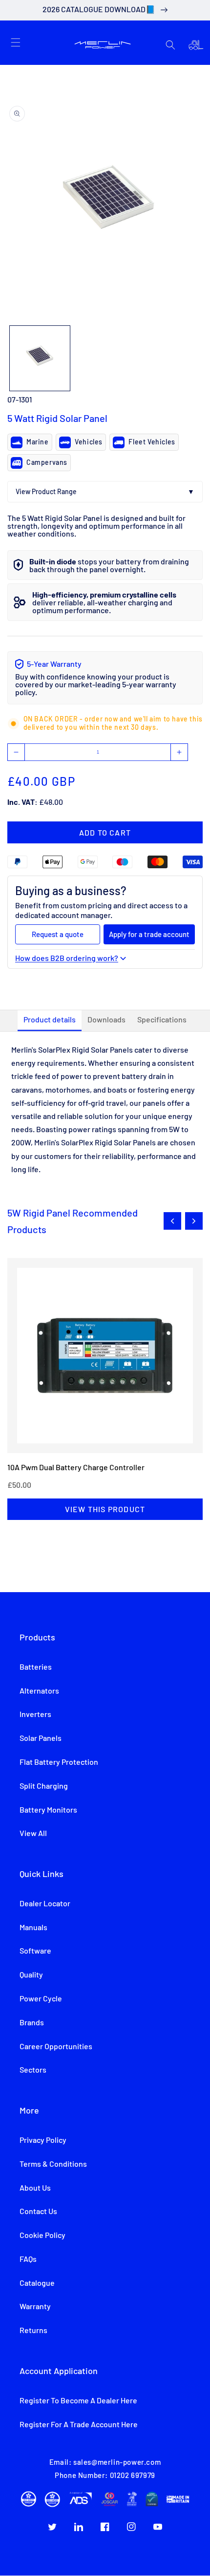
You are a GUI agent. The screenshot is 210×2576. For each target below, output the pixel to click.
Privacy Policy (43, 2140)
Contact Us (38, 2212)
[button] (16, 42)
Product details (50, 1020)
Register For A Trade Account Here (79, 2425)
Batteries (36, 1667)
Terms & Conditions (53, 2164)
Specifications (162, 1020)
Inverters (35, 1715)
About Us (35, 2188)
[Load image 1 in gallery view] (40, 358)
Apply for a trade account (149, 934)
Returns (33, 2331)
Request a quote (58, 934)
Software (35, 1951)
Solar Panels (41, 1738)
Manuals (33, 1928)
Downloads (106, 1020)
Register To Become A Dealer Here (78, 2401)
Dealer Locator (45, 1904)
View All (33, 1834)
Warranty (35, 2307)
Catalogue (37, 2283)
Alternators (39, 1691)
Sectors (33, 2070)
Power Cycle (41, 1999)
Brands (32, 2023)
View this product (105, 1509)
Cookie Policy (42, 2236)
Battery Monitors (48, 1810)
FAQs (28, 2259)
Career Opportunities (56, 2047)
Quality (31, 1975)
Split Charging (44, 1786)
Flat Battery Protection (59, 1762)
